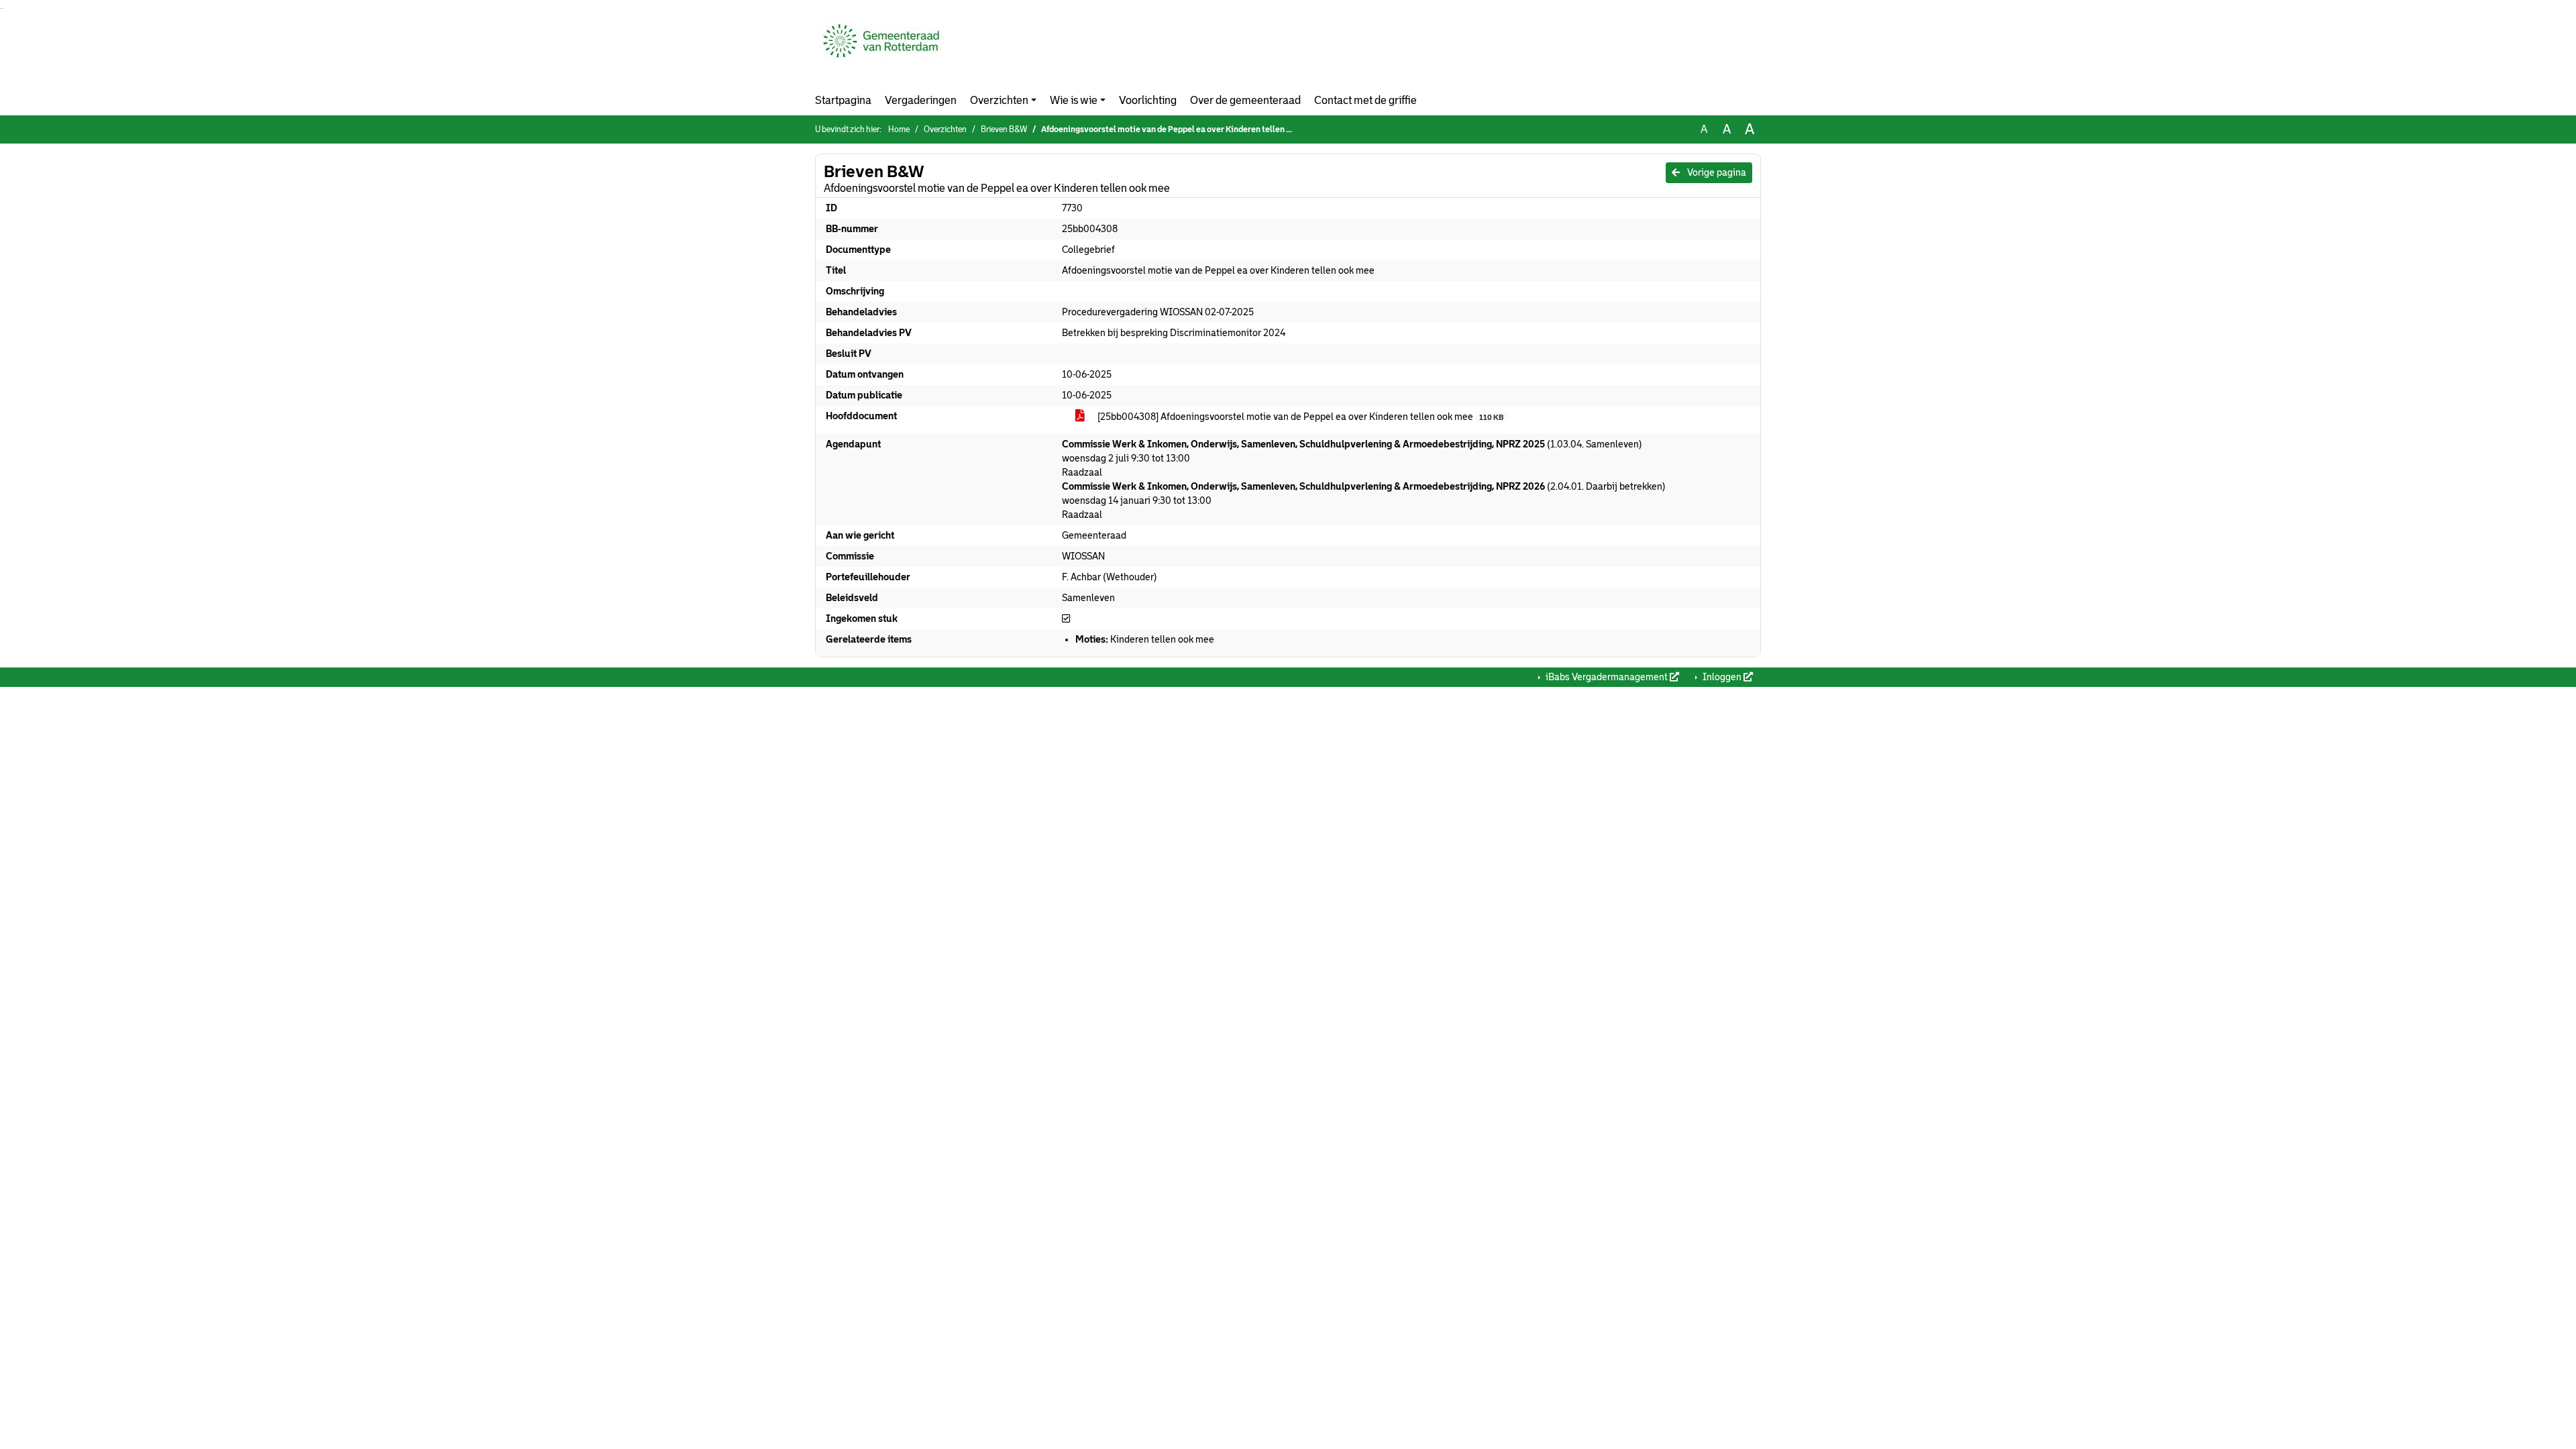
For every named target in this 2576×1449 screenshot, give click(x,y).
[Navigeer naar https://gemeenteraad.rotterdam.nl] (881, 51)
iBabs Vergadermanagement (1607, 677)
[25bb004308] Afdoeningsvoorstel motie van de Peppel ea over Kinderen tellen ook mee (1299, 417)
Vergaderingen (921, 100)
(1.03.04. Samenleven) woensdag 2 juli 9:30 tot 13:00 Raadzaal (1352, 458)
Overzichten (999, 100)
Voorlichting (1148, 100)
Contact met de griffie (1365, 100)
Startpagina (843, 100)
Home (899, 129)
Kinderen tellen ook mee (1145, 639)
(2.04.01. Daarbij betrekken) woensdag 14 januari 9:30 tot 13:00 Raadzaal (1364, 500)
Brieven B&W (1004, 129)
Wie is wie (1074, 100)
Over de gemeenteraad (1245, 100)
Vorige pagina (1716, 172)
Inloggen (1722, 677)
